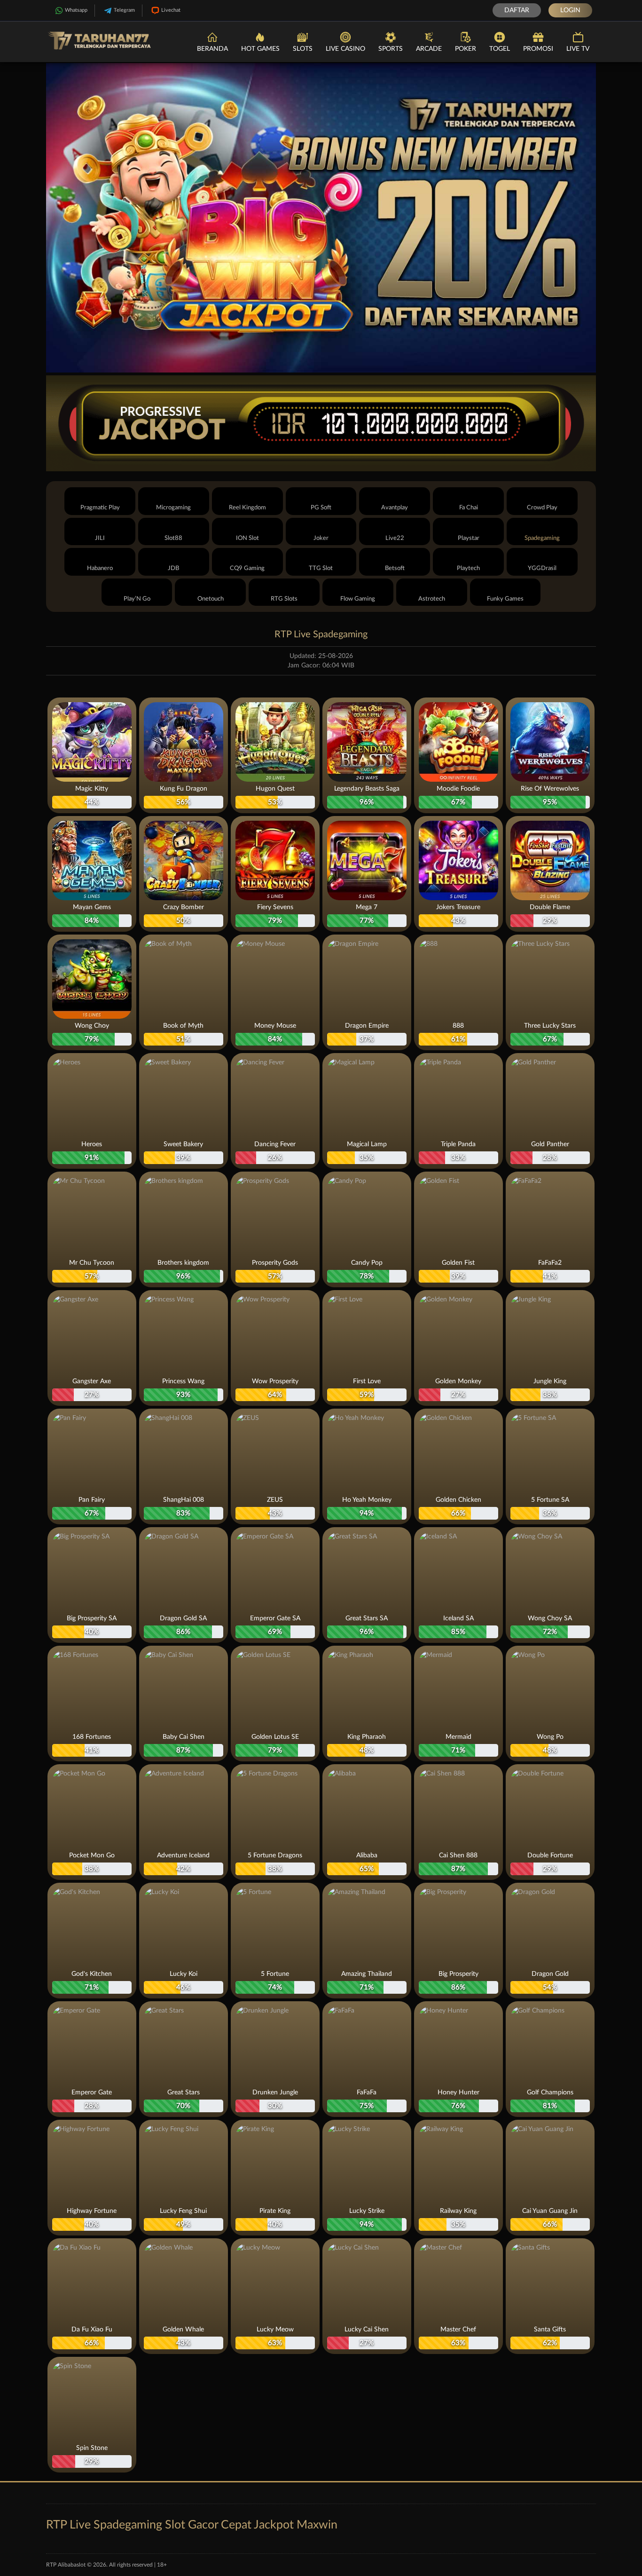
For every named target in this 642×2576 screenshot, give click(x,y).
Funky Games (505, 599)
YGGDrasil (542, 568)
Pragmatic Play (100, 508)
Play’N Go (137, 599)
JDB (173, 568)
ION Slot (247, 538)
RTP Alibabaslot (66, 2565)
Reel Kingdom (247, 508)
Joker (321, 538)
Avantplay (395, 508)
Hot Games (260, 49)
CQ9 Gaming (247, 568)
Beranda (212, 49)
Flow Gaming (358, 599)
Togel (500, 49)
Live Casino (345, 49)
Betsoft (395, 568)
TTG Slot (321, 568)
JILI (100, 538)
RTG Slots (284, 599)
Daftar (517, 10)
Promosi (538, 49)
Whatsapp (76, 10)
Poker (466, 49)
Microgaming (173, 508)
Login (570, 10)
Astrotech (432, 599)
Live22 (395, 538)
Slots (303, 49)
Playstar (469, 538)
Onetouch (211, 599)
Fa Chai (469, 508)
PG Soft (321, 508)
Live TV (578, 49)
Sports (391, 49)
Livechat (171, 10)
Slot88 (173, 538)
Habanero (100, 568)
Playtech (468, 568)
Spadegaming (542, 538)
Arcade (429, 49)
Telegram (124, 10)
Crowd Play (542, 508)
